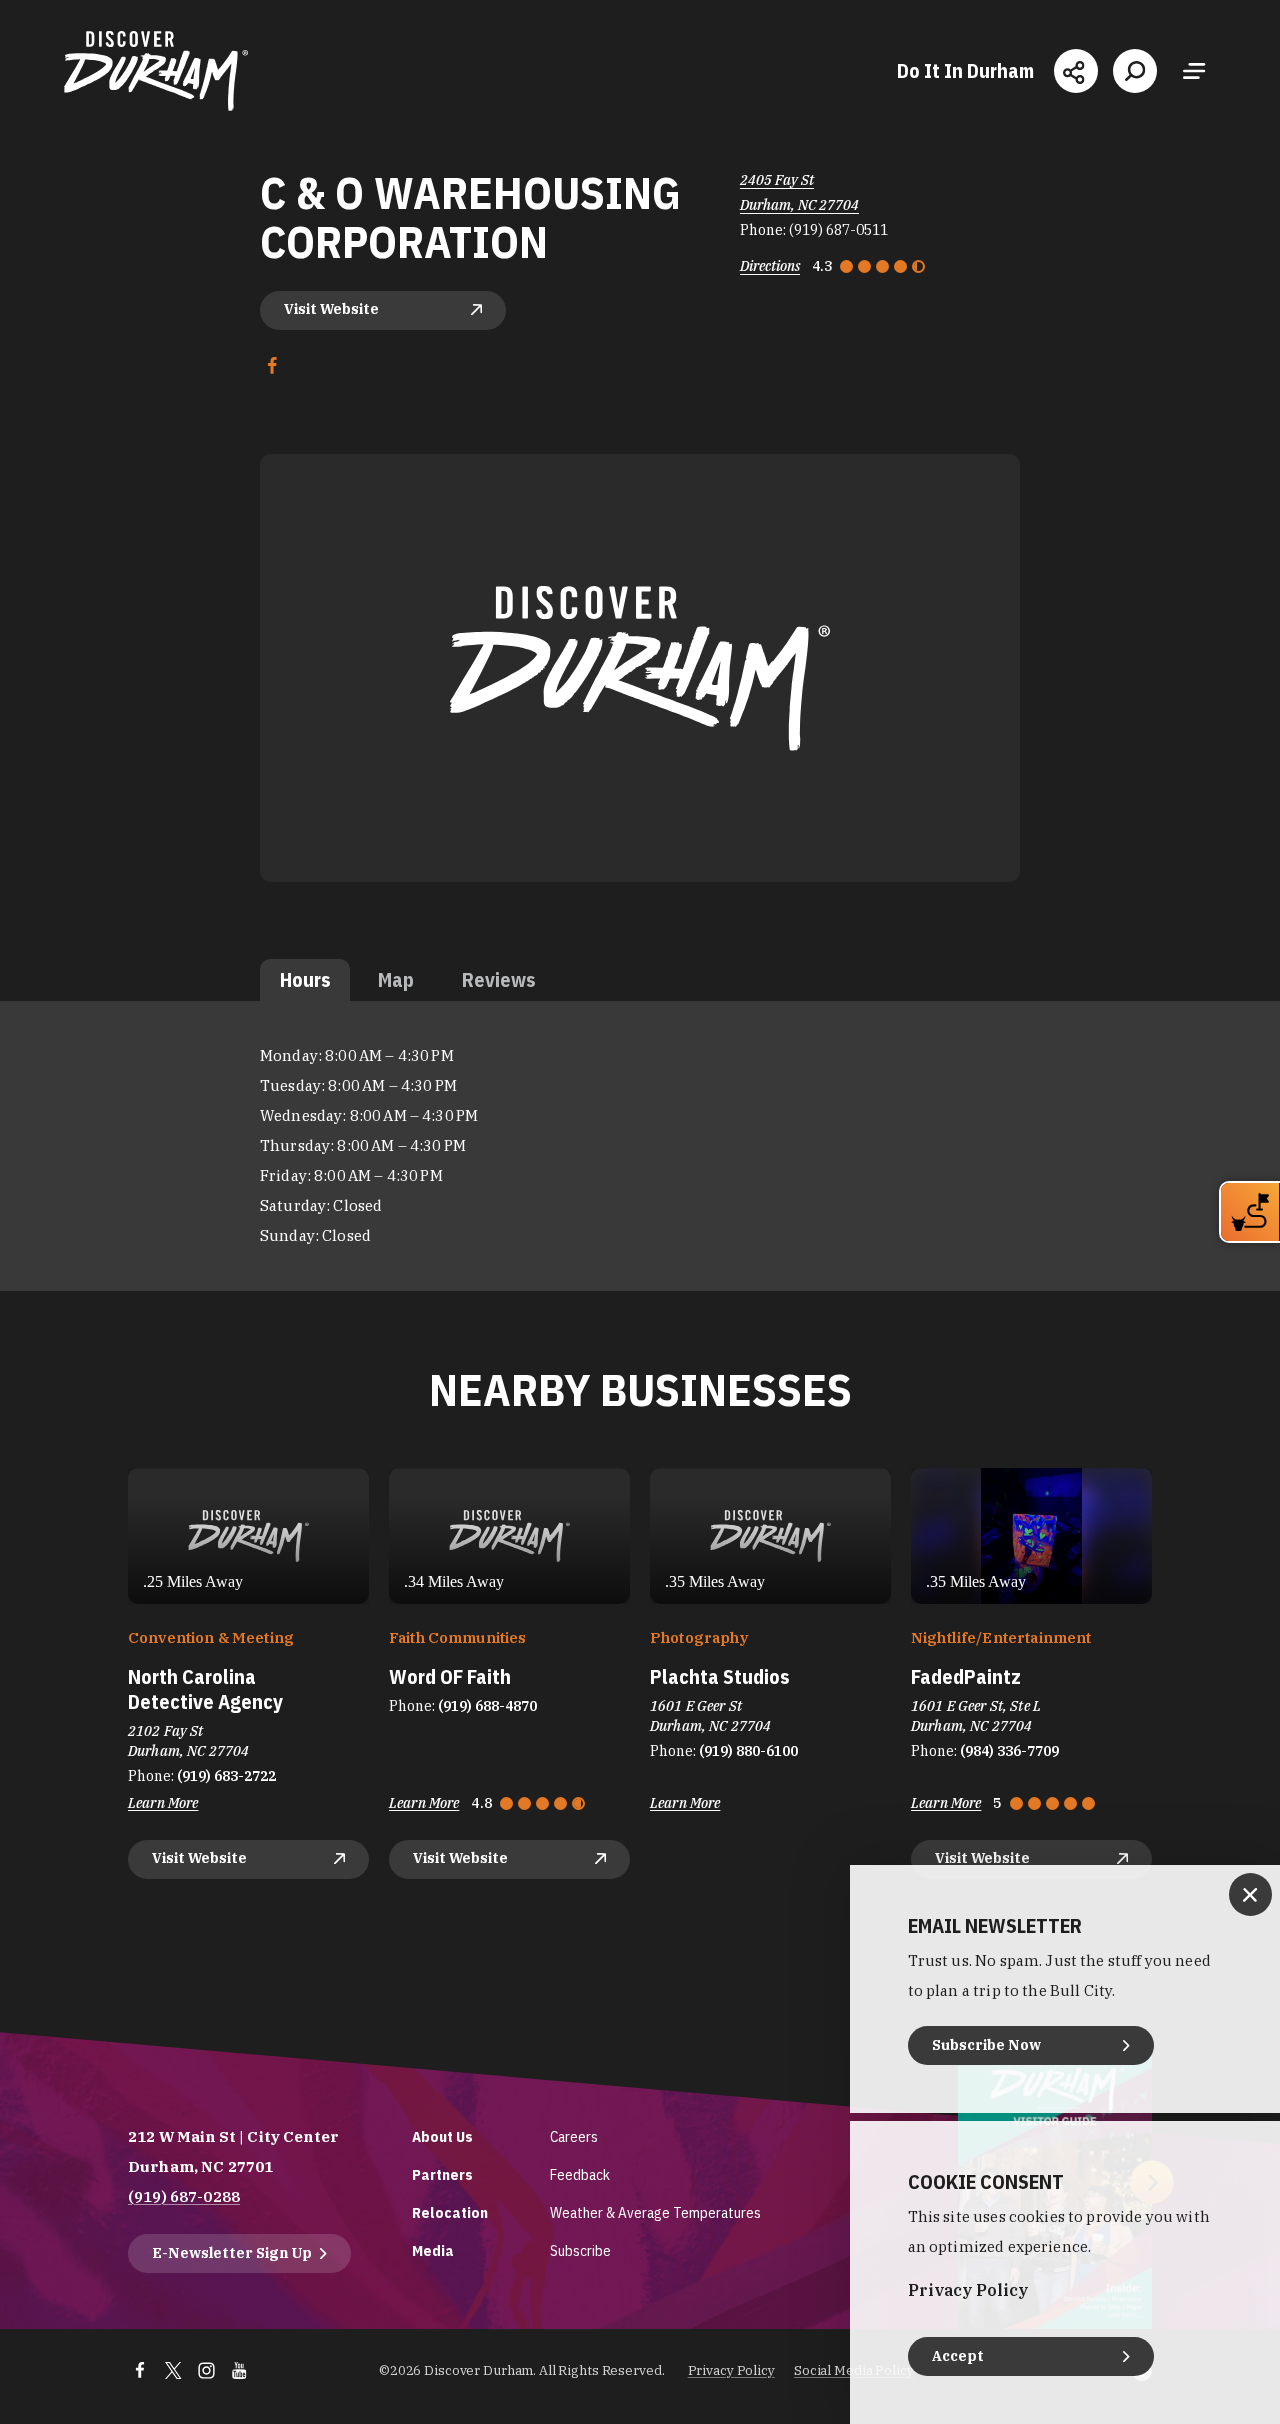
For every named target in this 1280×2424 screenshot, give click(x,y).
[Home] (156, 71)
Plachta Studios (719, 1676)
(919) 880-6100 (748, 1751)
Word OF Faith (450, 1676)
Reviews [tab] (498, 979)
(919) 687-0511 (838, 230)
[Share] (1076, 71)
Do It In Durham (965, 71)
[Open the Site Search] (1135, 71)
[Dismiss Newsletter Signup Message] (1250, 1894)
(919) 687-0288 (184, 2196)
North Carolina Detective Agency (205, 1689)
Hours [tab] (305, 979)
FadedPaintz (966, 1676)
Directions (770, 266)
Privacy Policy (731, 2370)
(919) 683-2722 (226, 1776)
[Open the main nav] (1194, 71)
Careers (574, 2136)
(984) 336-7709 (1009, 1751)
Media (433, 2250)
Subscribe (580, 2250)
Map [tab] (396, 979)
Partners (442, 2174)
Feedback (580, 2174)
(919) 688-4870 (487, 1706)
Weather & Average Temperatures (655, 2212)
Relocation (450, 2212)
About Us (442, 2136)
